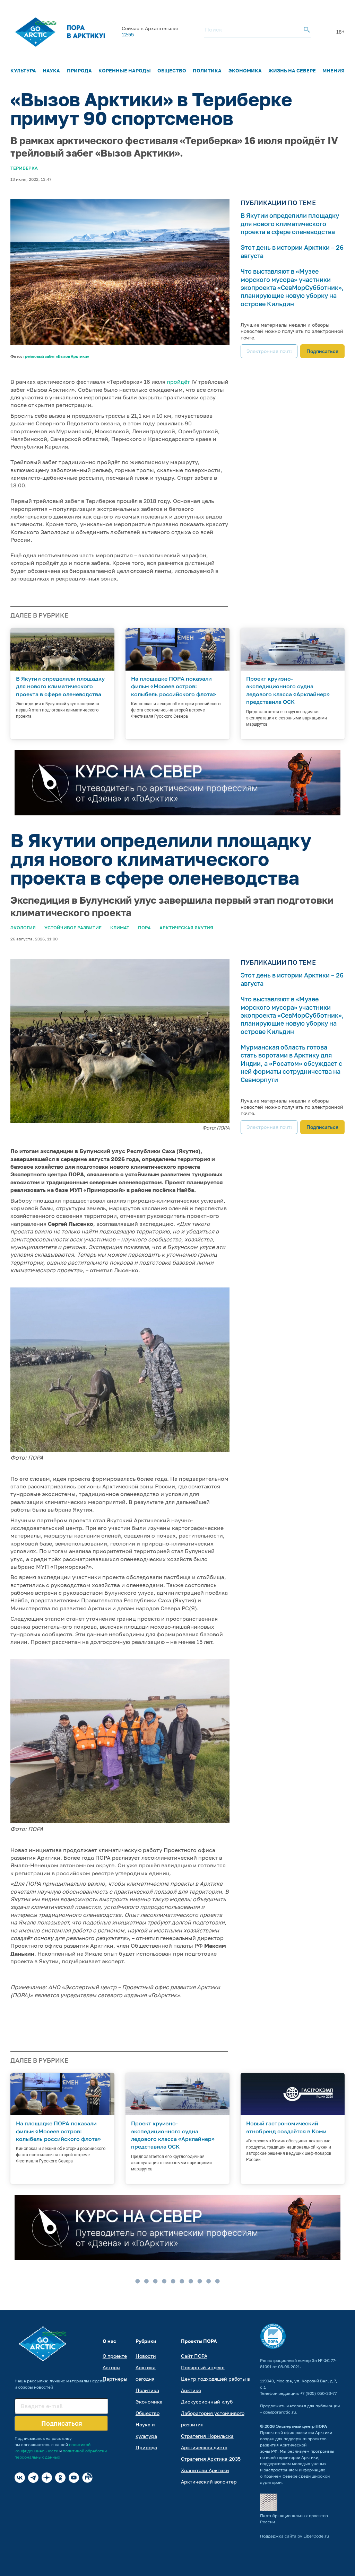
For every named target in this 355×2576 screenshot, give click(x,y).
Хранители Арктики (205, 2470)
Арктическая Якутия (186, 928)
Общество (172, 70)
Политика (207, 70)
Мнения (334, 70)
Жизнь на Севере (292, 70)
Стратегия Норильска (207, 2436)
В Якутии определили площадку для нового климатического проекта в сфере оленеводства (290, 224)
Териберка (24, 168)
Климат (120, 928)
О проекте (115, 2356)
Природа (79, 70)
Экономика (245, 70)
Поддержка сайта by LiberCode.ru (295, 2536)
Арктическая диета (204, 2447)
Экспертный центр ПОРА (302, 2426)
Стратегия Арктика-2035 (211, 2459)
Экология (23, 928)
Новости (146, 2356)
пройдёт (178, 382)
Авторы (111, 2367)
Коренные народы (125, 70)
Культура (23, 70)
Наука (51, 70)
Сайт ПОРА (194, 2356)
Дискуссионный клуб (207, 2402)
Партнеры (115, 2379)
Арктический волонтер (209, 2482)
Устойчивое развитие (73, 928)
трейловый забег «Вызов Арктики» (56, 356)
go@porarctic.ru (280, 2412)
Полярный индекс (203, 2367)
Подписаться (322, 351)
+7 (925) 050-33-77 (318, 2393)
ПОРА (144, 928)
